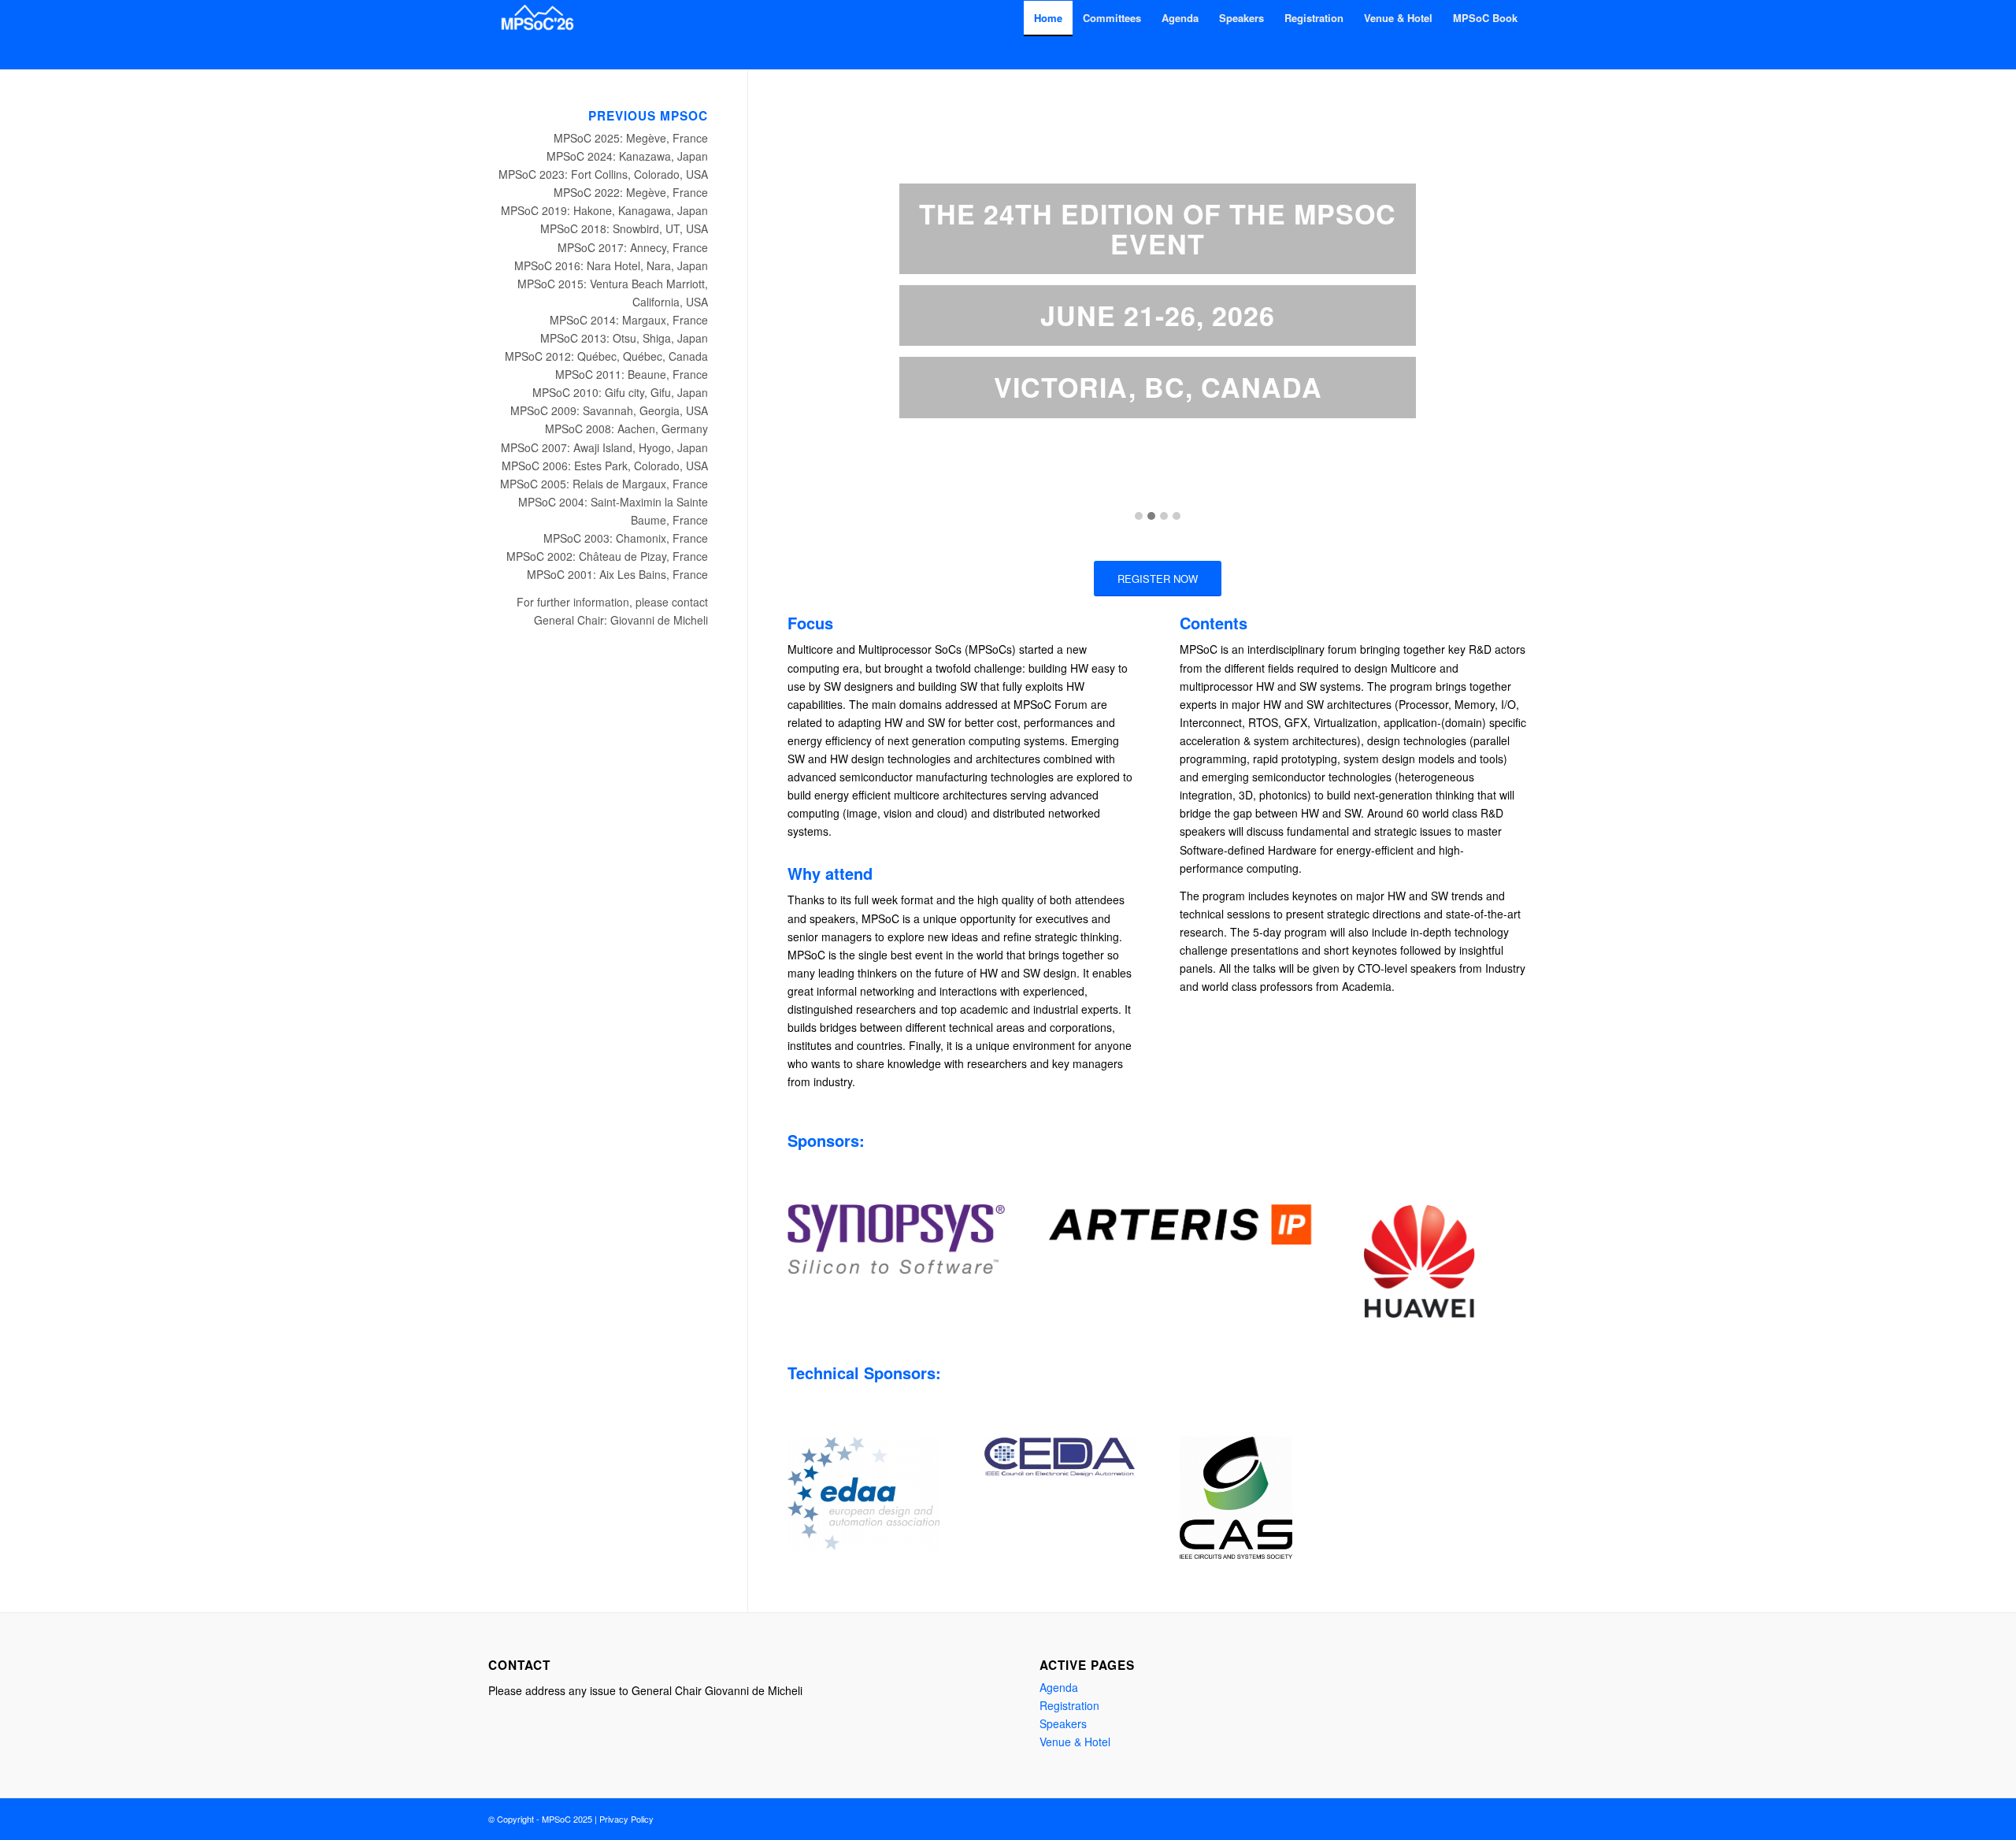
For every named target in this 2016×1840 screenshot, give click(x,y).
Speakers (1063, 1723)
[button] (1139, 516)
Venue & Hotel (1075, 1742)
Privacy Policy (626, 1819)
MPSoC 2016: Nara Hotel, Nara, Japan (611, 265)
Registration (1069, 1705)
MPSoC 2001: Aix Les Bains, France (617, 574)
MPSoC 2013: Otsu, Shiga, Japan (624, 338)
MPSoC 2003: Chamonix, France (626, 538)
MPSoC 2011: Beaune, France (632, 374)
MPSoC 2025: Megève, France (631, 138)
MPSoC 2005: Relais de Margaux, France (604, 484)
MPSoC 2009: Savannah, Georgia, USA (609, 410)
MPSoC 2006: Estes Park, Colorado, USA (605, 466)
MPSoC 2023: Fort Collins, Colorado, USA (603, 174)
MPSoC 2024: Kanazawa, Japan (627, 156)
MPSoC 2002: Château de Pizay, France (607, 556)
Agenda (1059, 1687)
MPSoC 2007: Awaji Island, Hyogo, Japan (604, 447)
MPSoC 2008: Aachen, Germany (626, 428)
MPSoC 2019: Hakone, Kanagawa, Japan (604, 210)
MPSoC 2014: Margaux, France (629, 320)
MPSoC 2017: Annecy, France (633, 247)
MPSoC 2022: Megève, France (631, 192)
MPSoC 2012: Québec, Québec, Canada (606, 356)
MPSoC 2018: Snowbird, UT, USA (624, 228)
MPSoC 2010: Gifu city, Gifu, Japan (620, 392)
